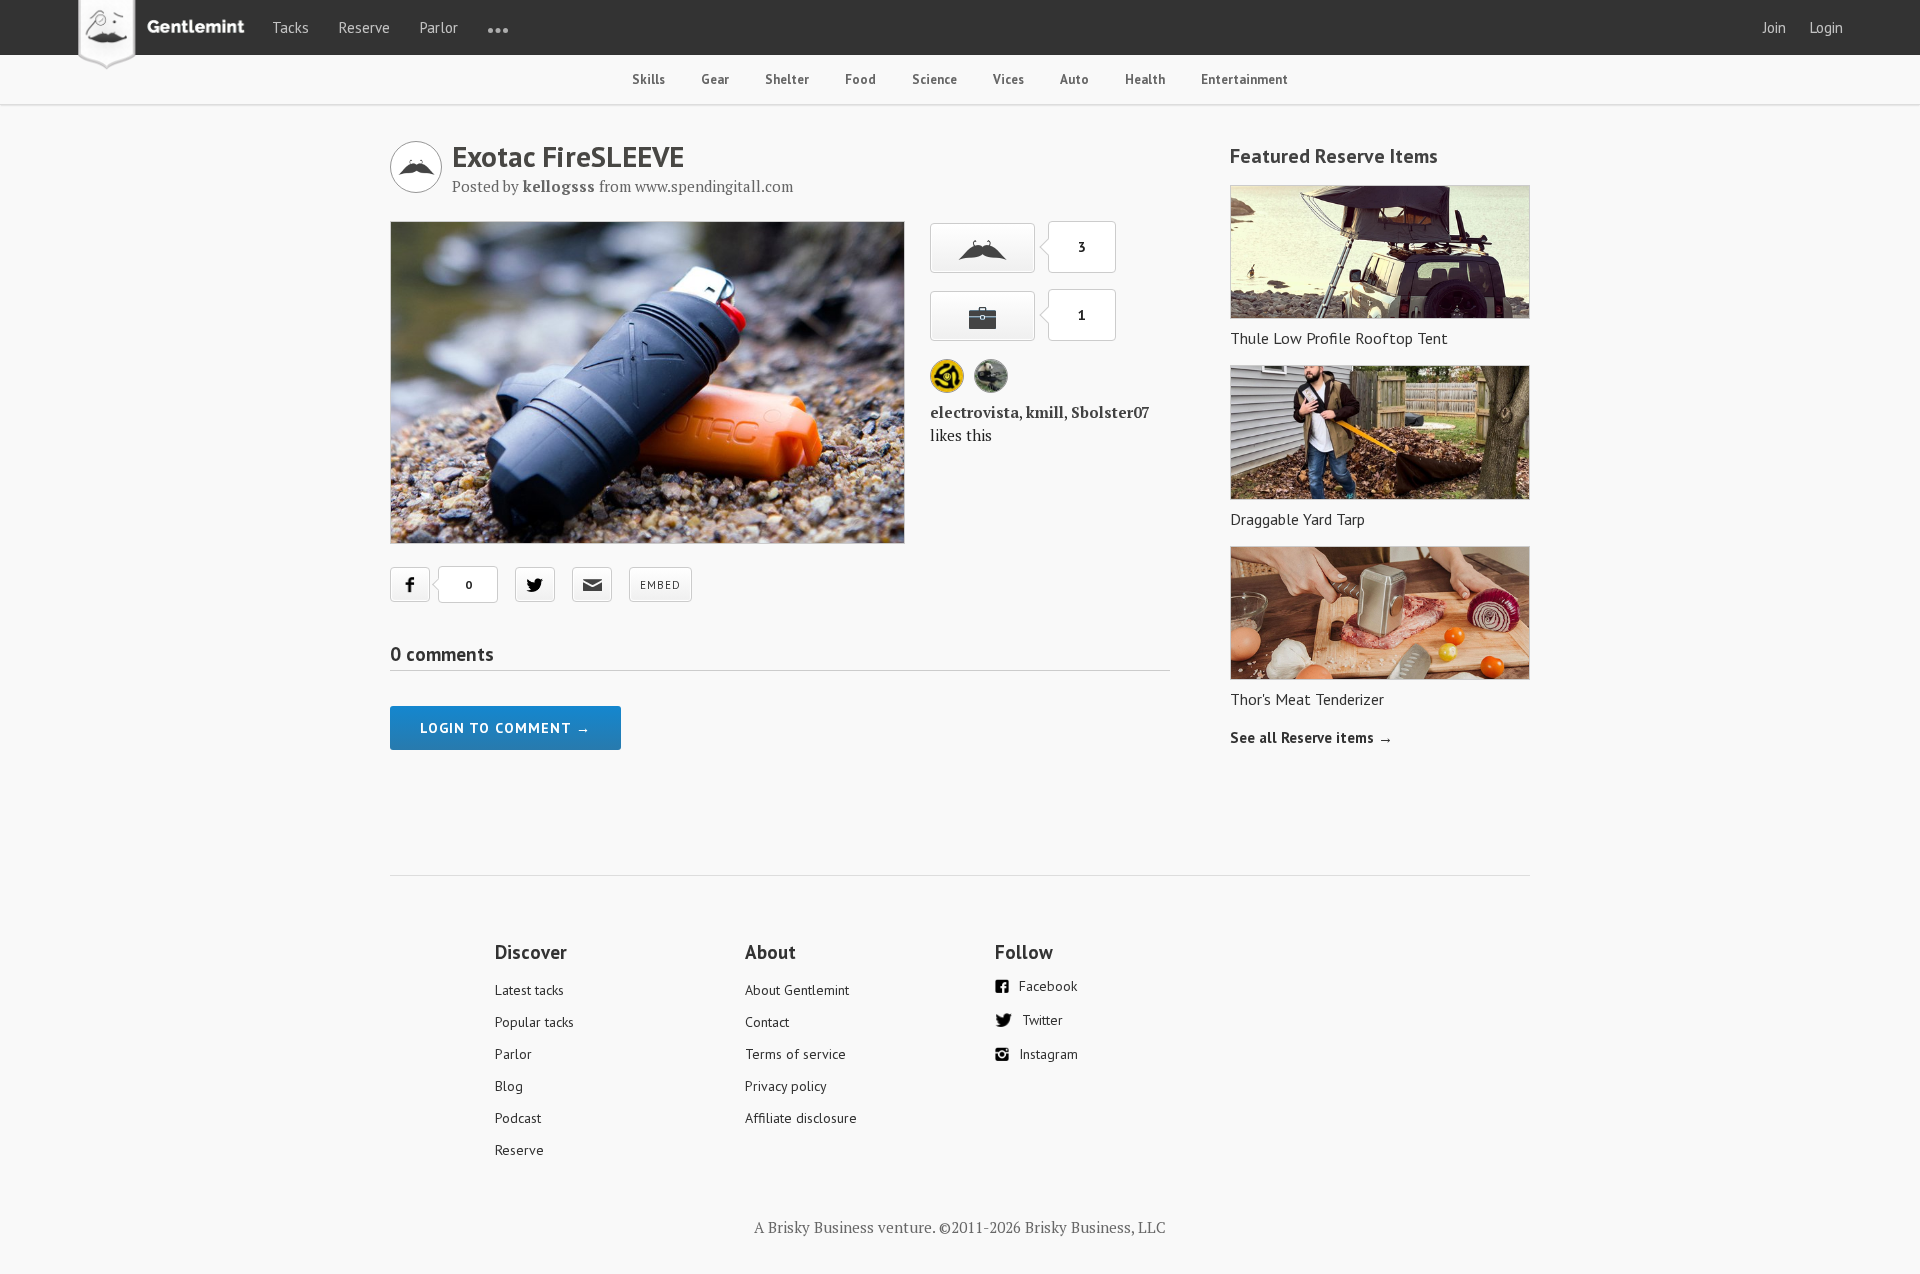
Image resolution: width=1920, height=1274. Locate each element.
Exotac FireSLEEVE (568, 156)
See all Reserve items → (1311, 737)
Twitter (1042, 1020)
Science (934, 79)
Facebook (1048, 986)
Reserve (364, 27)
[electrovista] (947, 387)
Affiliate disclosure (801, 1118)
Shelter (787, 79)
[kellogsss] (416, 187)
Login (1826, 27)
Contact (767, 1022)
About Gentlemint (797, 990)
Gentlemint (166, 36)
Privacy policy (786, 1086)
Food (860, 79)
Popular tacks (534, 1022)
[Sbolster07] (991, 387)
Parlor (439, 27)
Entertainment (1244, 79)
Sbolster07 (1110, 412)
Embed (660, 585)
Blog (509, 1086)
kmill (1045, 412)
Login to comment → (505, 728)
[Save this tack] (982, 316)
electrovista (974, 412)
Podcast (518, 1118)
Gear (715, 79)
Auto (1074, 79)
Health (1145, 79)
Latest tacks (529, 990)
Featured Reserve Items (1334, 156)
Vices (1008, 79)
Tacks (290, 27)
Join (1774, 27)
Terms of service (795, 1054)
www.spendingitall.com (714, 186)
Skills (648, 79)
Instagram (1048, 1054)
